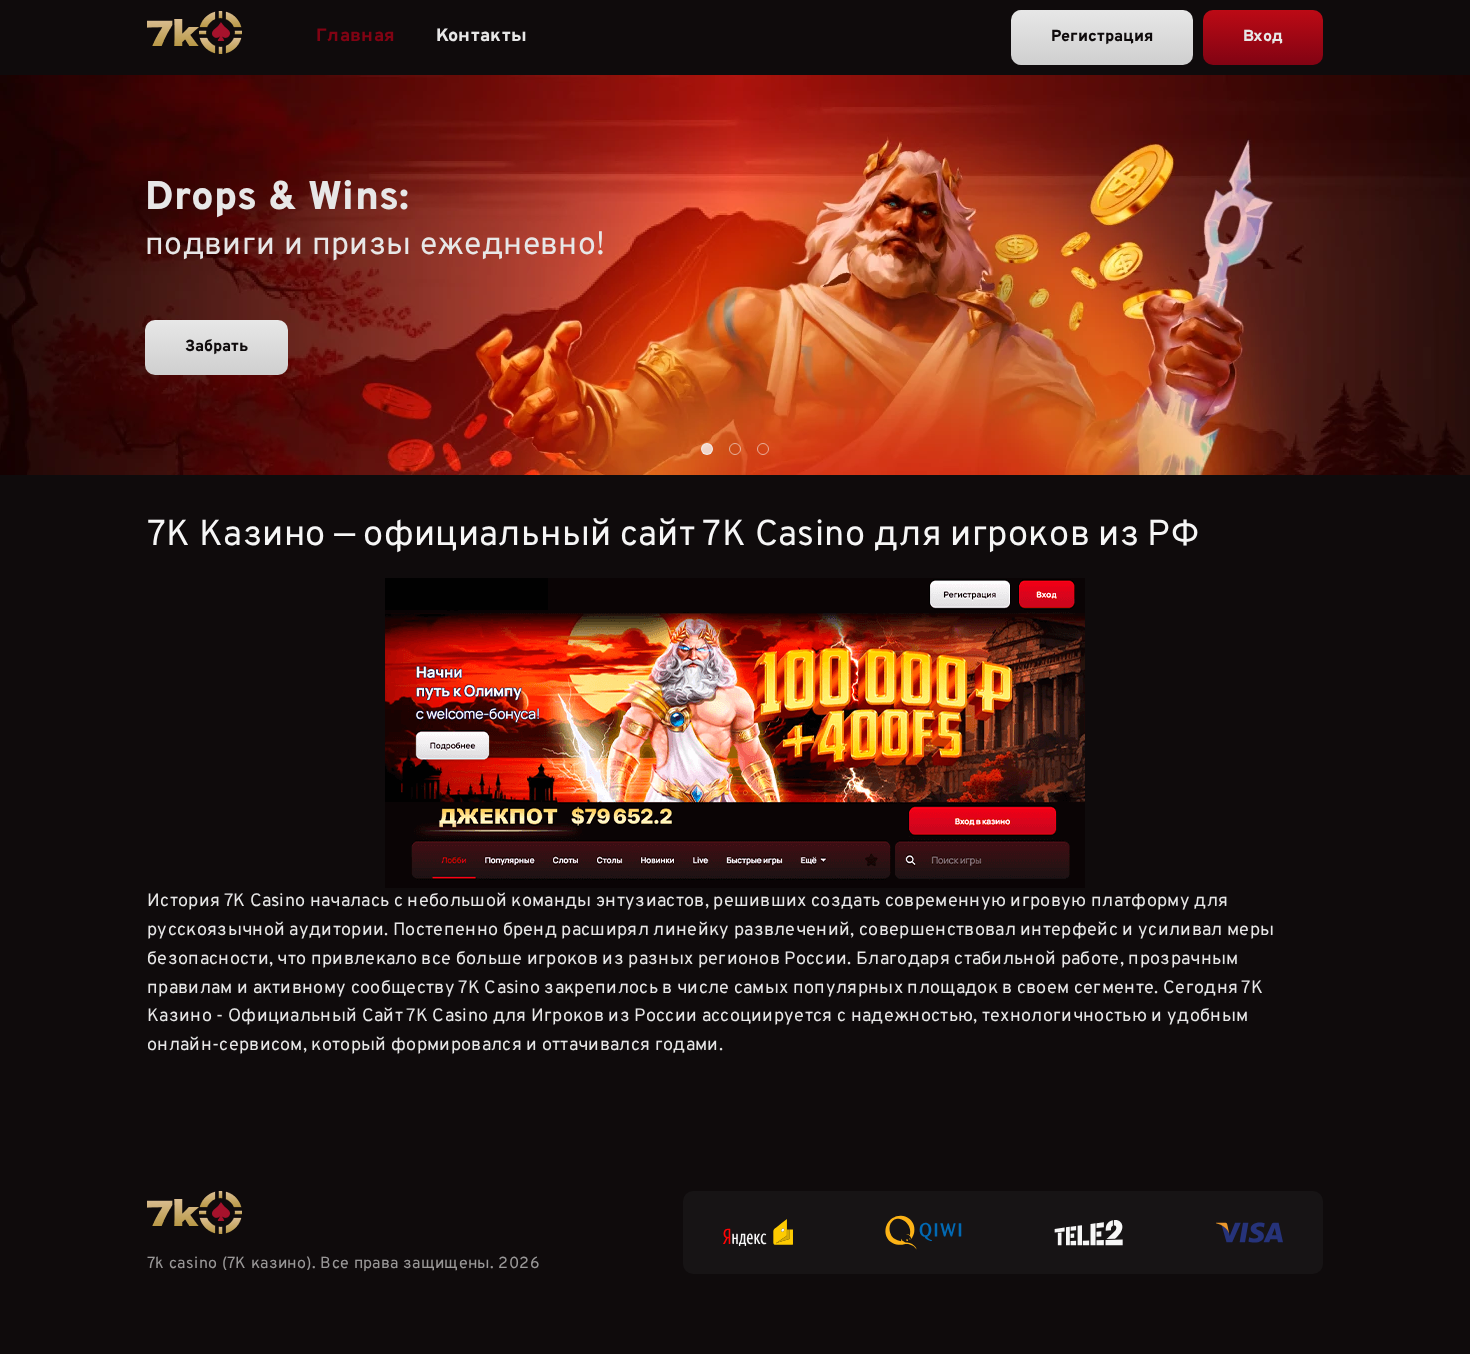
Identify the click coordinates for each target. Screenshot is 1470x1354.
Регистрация (1102, 37)
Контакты (482, 36)
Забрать (216, 347)
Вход (1263, 37)
